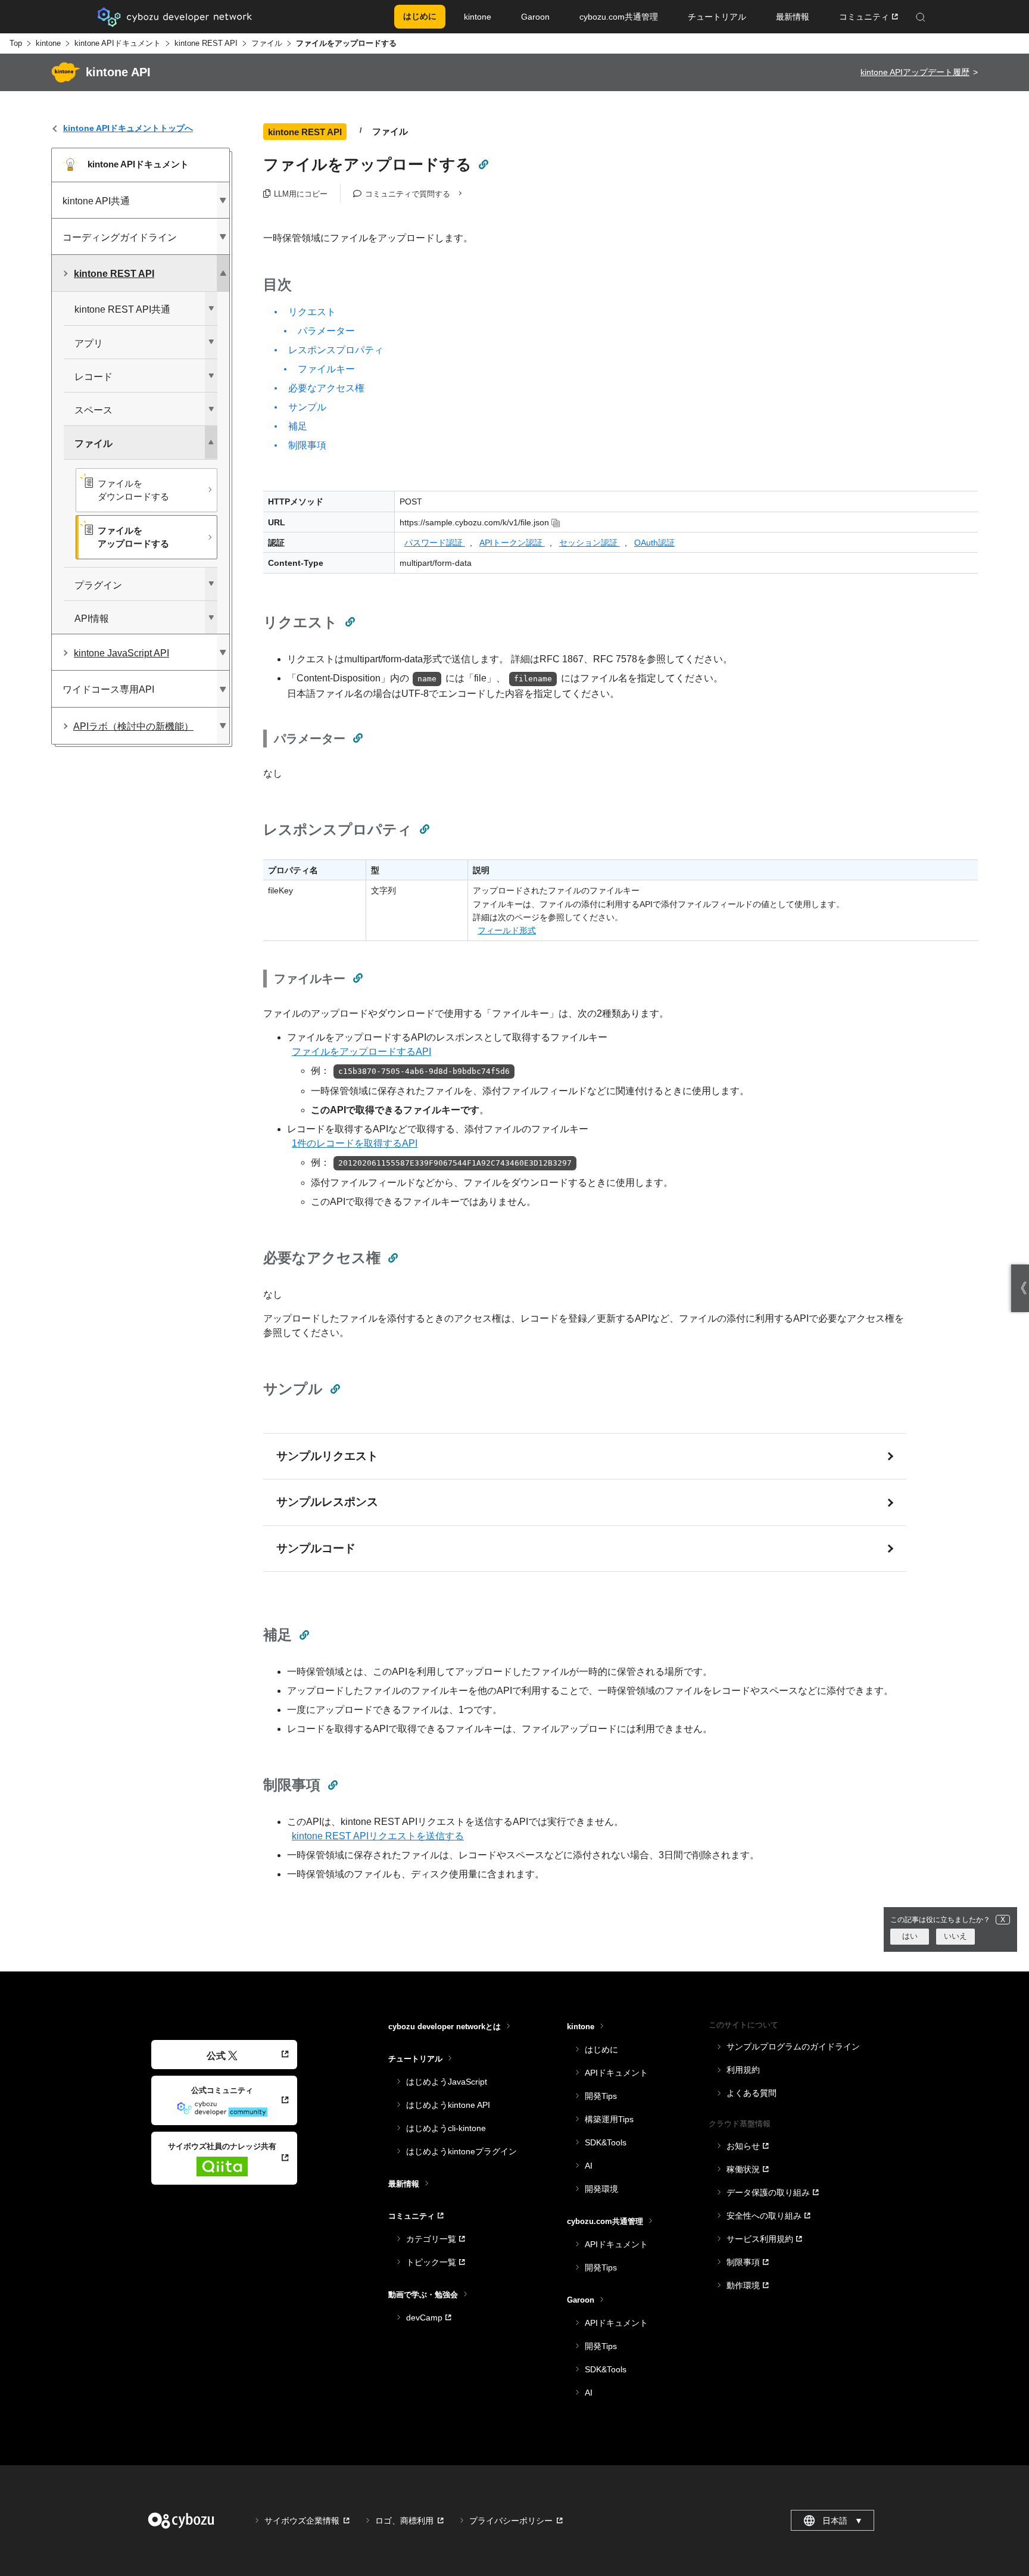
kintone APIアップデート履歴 (915, 72)
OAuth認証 (654, 543)
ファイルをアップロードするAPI (361, 1052)
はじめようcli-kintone (446, 2128)
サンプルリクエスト (327, 1456)
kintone (48, 43)
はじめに (601, 2049)
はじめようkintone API (448, 2105)
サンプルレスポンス (327, 1502)
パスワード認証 (435, 543)
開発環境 (601, 2189)
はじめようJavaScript (447, 2082)
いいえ (955, 1936)
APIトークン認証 (512, 543)
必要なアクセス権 (326, 388)
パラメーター (326, 331)
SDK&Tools (606, 2142)
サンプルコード (316, 1548)
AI (589, 2166)
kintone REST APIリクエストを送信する (378, 1836)
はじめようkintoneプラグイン (462, 2151)
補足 (298, 426)
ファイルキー (326, 369)
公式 (216, 2056)
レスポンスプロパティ (336, 350)
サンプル (307, 407)
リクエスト (312, 312)
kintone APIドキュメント (118, 43)
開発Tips (601, 2096)
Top (16, 43)
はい (910, 1936)
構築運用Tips (609, 2119)
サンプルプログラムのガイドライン (793, 2047)
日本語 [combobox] (843, 2521)
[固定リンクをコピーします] (483, 164)
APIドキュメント (616, 2073)
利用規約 (743, 2070)
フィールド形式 (507, 930)
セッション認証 (590, 543)
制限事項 (307, 445)
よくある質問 (752, 2093)
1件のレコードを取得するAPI (355, 1143)
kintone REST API (206, 43)
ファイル (267, 43)
